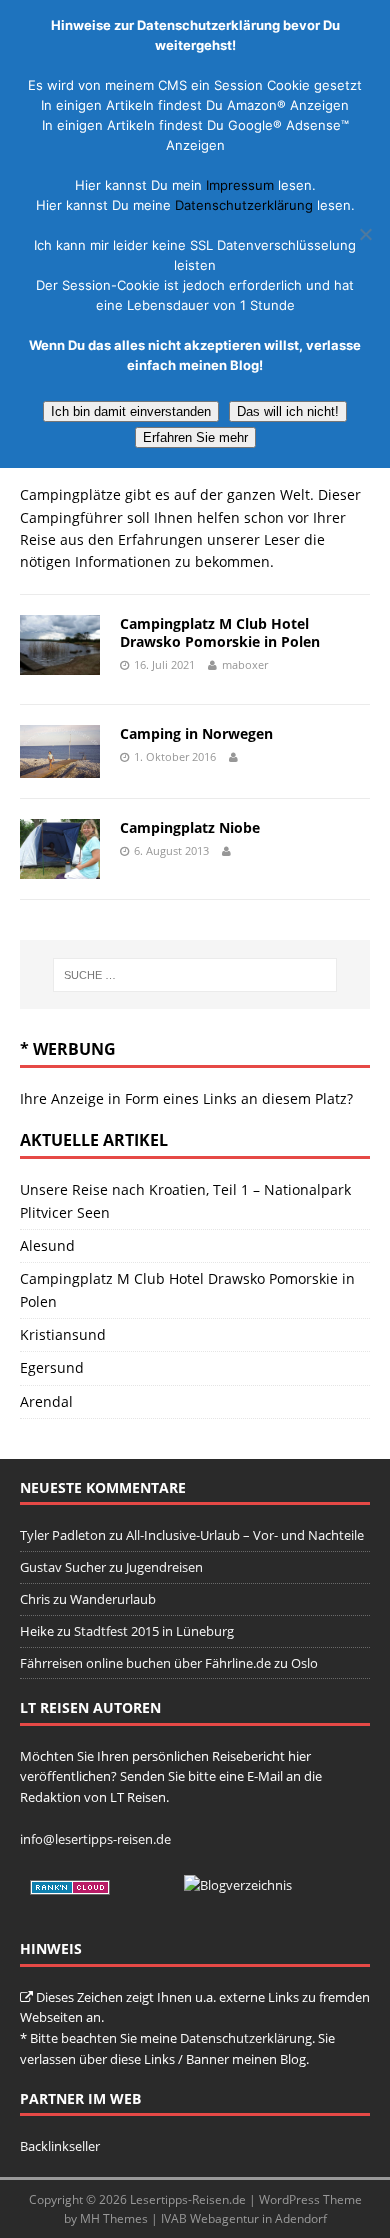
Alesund (47, 1245)
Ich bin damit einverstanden (131, 411)
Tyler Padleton (63, 1535)
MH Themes (114, 2218)
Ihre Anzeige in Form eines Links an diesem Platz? (186, 1098)
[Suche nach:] (195, 975)
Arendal (46, 1401)
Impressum (240, 185)
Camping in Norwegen (196, 733)
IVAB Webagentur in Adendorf (244, 2218)
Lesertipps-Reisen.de (188, 2199)
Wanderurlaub (113, 1599)
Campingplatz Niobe (190, 827)
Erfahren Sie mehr (195, 437)
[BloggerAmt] (238, 1885)
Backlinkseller (60, 2146)
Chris (35, 1599)
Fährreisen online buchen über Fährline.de (145, 1663)
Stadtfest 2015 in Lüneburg (154, 1631)
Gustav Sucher (63, 1567)
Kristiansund (63, 1334)
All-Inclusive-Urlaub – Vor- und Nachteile (245, 1535)
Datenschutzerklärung (246, 2038)
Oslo (304, 1663)
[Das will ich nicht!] (365, 234)
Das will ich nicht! (288, 411)
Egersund (52, 1367)
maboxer (245, 664)
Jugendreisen (164, 1567)
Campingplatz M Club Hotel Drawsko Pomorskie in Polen (220, 632)
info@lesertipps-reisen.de (95, 1839)
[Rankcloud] (70, 1885)
